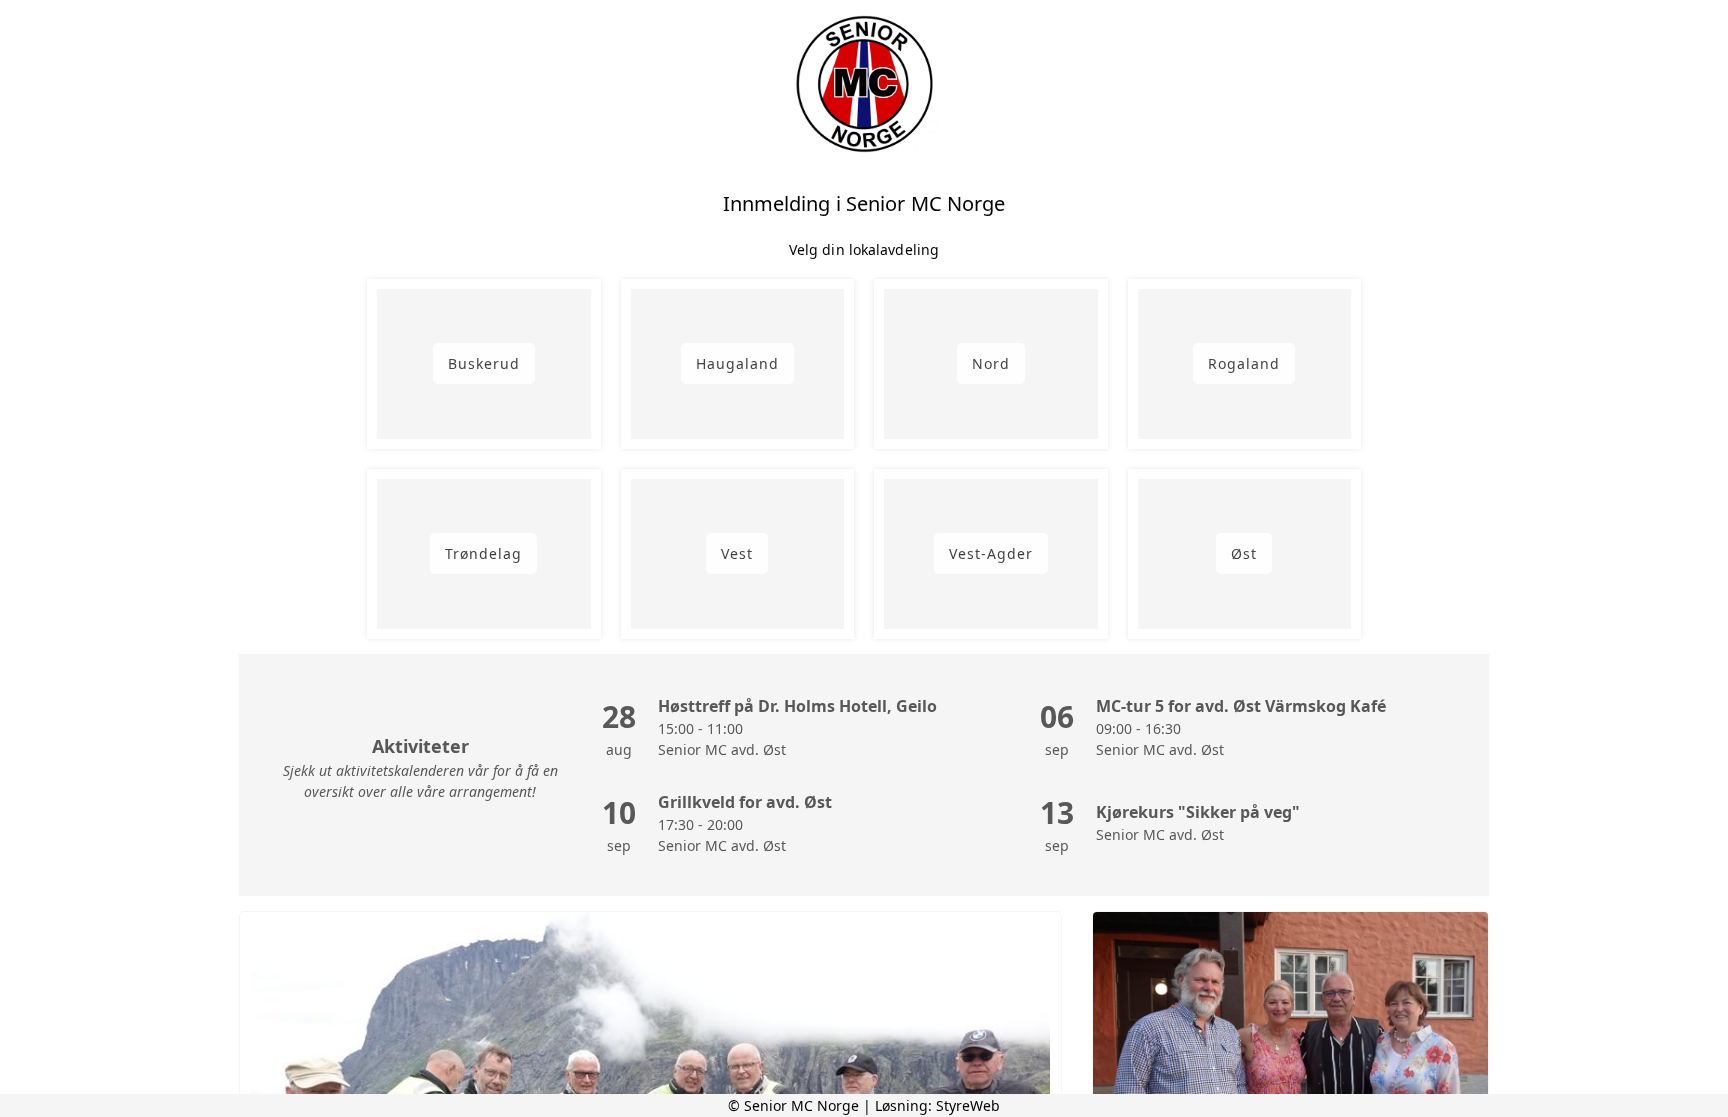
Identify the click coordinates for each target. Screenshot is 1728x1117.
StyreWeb (968, 1105)
